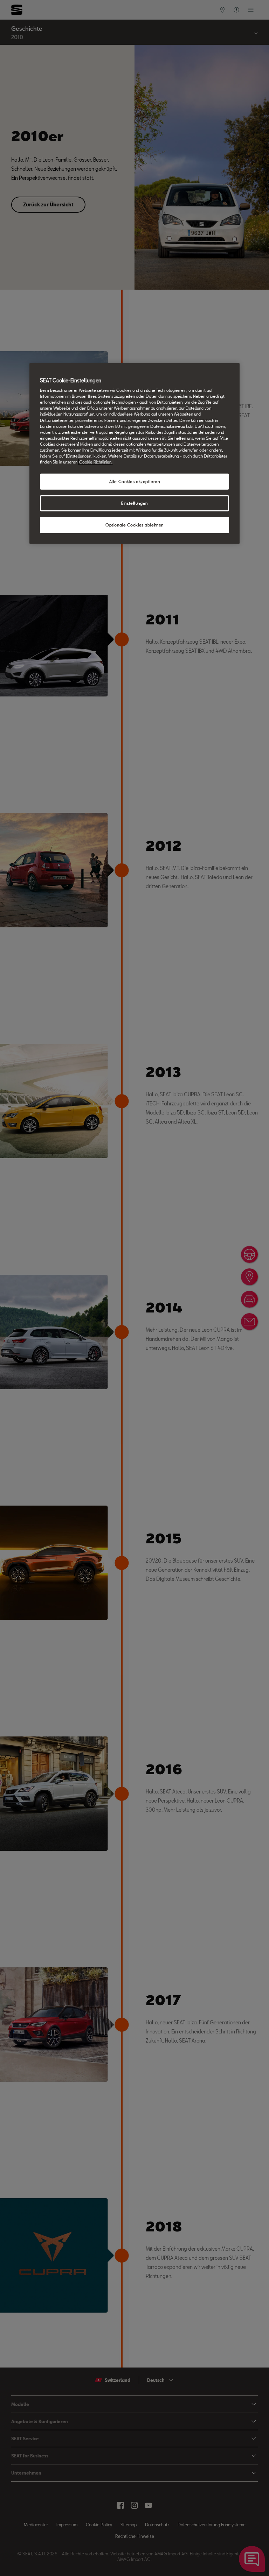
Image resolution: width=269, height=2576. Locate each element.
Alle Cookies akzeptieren (135, 482)
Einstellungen (134, 503)
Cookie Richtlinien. (96, 462)
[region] (134, 453)
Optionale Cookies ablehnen (134, 525)
